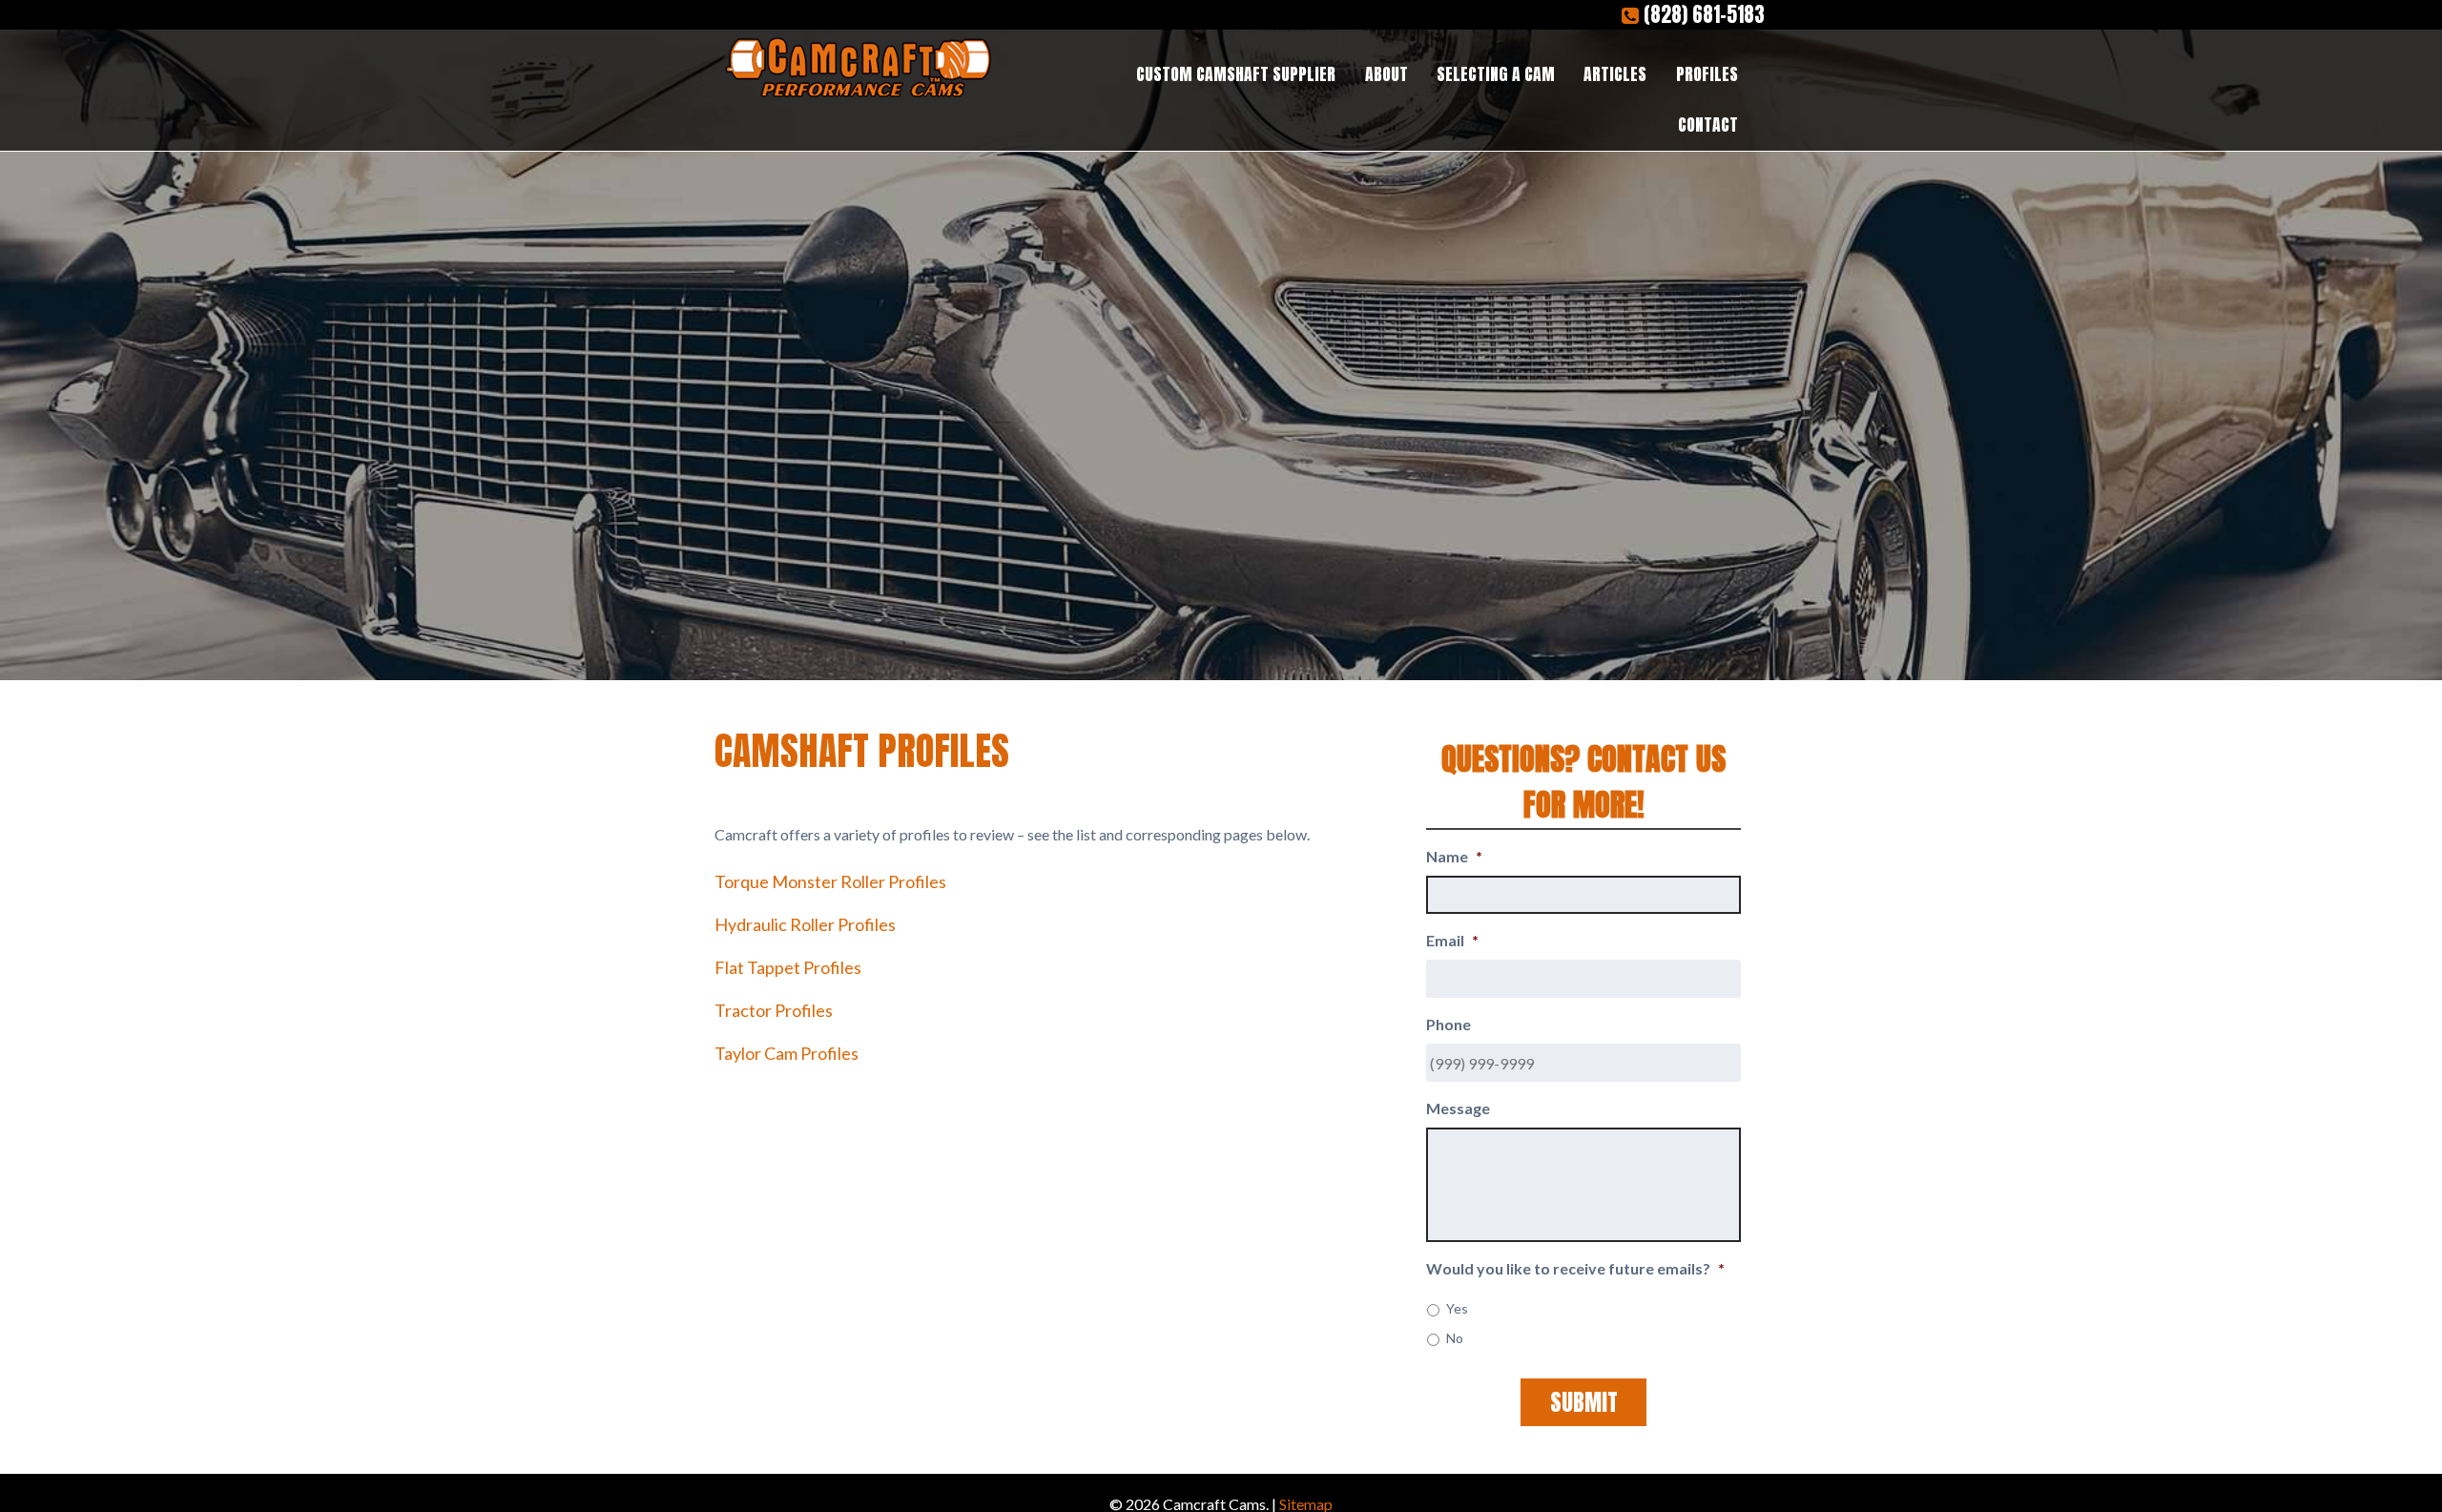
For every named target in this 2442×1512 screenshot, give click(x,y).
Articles (1615, 74)
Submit (1584, 1402)
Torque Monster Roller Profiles (830, 881)
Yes (1457, 1308)
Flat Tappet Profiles (788, 967)
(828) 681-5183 (1702, 15)
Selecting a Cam (1496, 74)
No (1455, 1338)
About (1387, 74)
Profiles (1707, 74)
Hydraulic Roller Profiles (805, 924)
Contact (1708, 124)
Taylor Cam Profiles (786, 1053)
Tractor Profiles (774, 1010)
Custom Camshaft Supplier (1236, 74)
